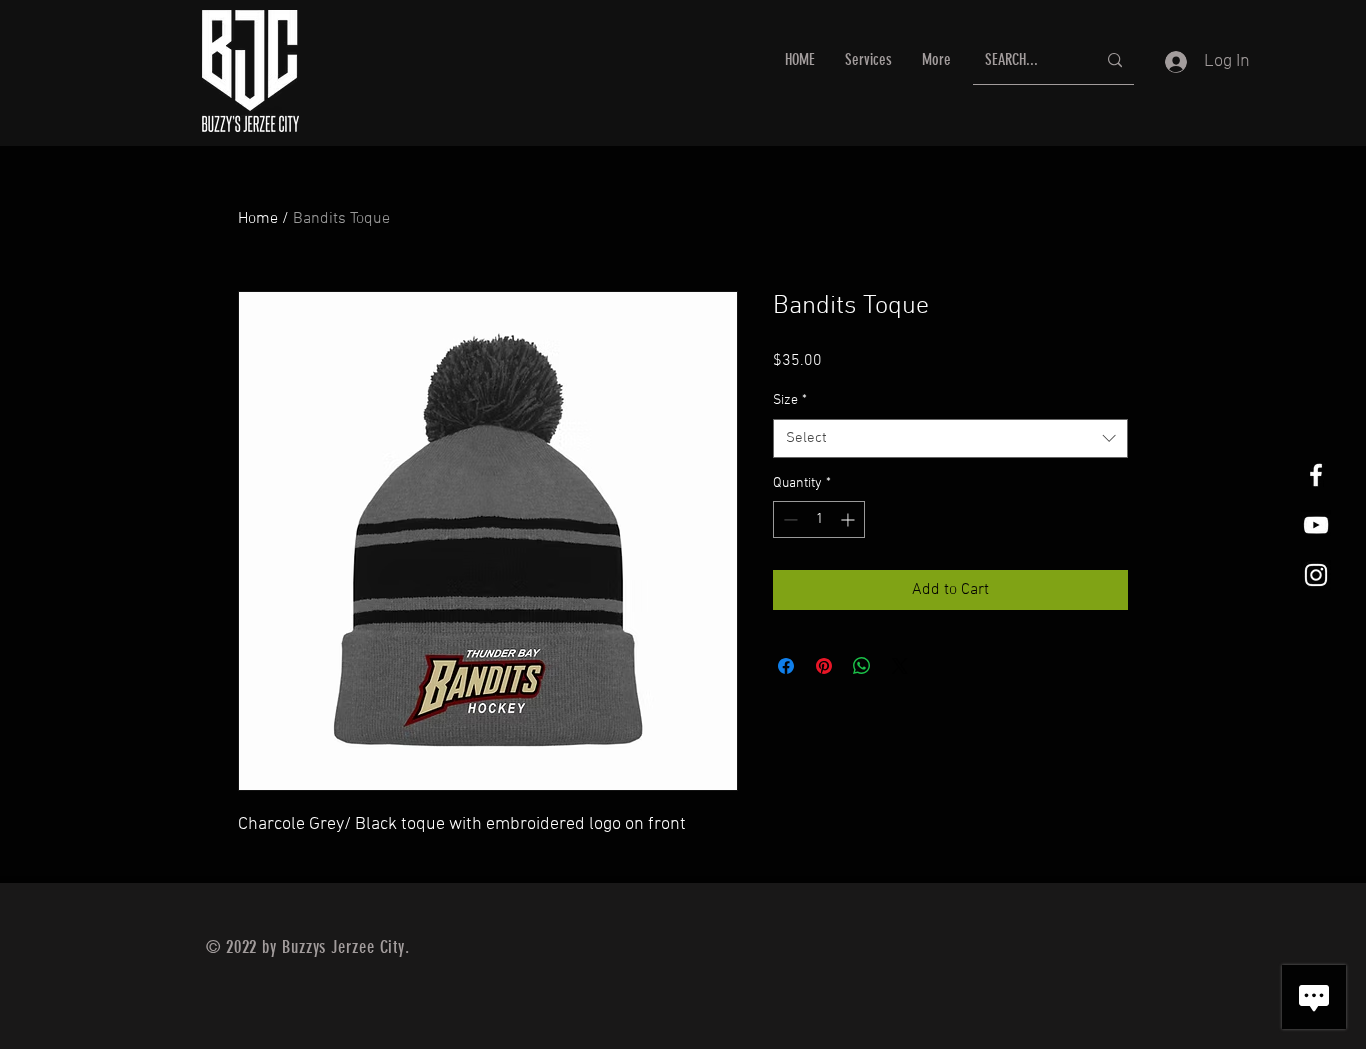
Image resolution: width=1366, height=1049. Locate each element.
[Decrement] (788, 519)
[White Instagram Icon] (1316, 575)
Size (790, 400)
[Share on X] (900, 666)
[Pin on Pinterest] (824, 666)
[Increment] (849, 519)
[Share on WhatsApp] (862, 666)
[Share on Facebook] (786, 666)
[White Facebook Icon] (1316, 475)
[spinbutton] (819, 519)
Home (258, 219)
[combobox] (950, 438)
